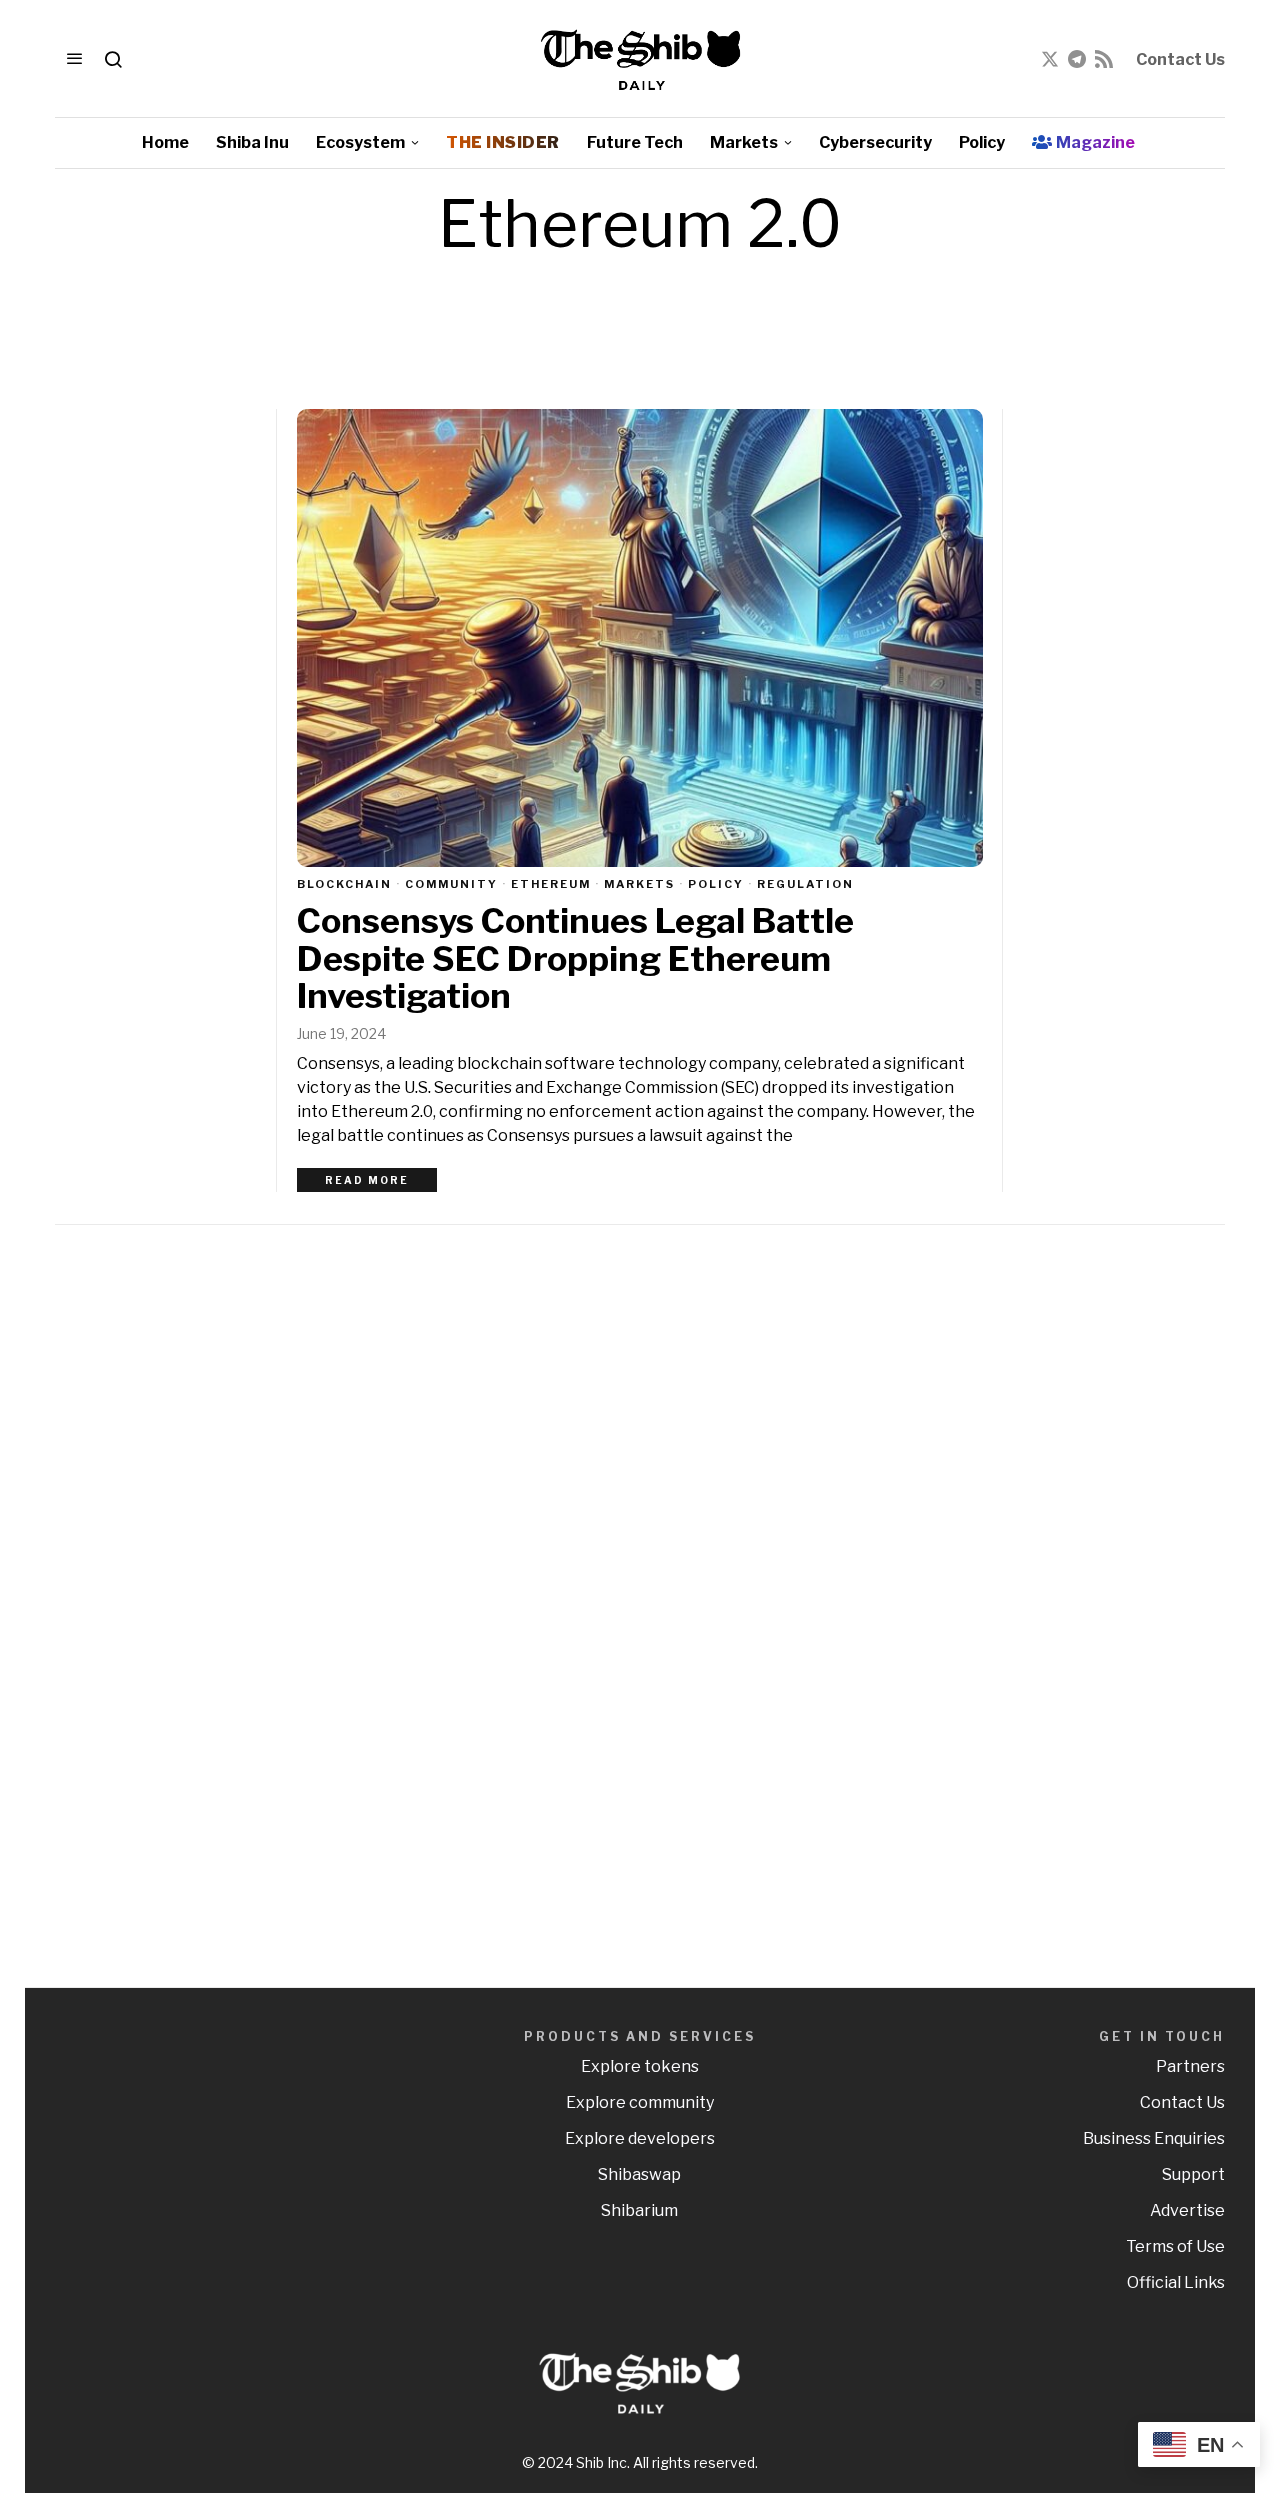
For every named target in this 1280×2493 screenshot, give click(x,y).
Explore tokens (640, 2066)
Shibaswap (639, 2174)
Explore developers (640, 2138)
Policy (716, 884)
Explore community (640, 2102)
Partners (1190, 2066)
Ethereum (551, 884)
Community (451, 884)
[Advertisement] (1085, 1557)
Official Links (1176, 2282)
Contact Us (1180, 59)
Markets (639, 884)
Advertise (1187, 2210)
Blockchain (344, 884)
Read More (367, 1180)
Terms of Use (1175, 2246)
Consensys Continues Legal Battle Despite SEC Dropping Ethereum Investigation (575, 958)
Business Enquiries (1154, 2138)
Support (1193, 2174)
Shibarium (639, 2210)
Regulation (805, 884)
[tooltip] (1050, 59)
